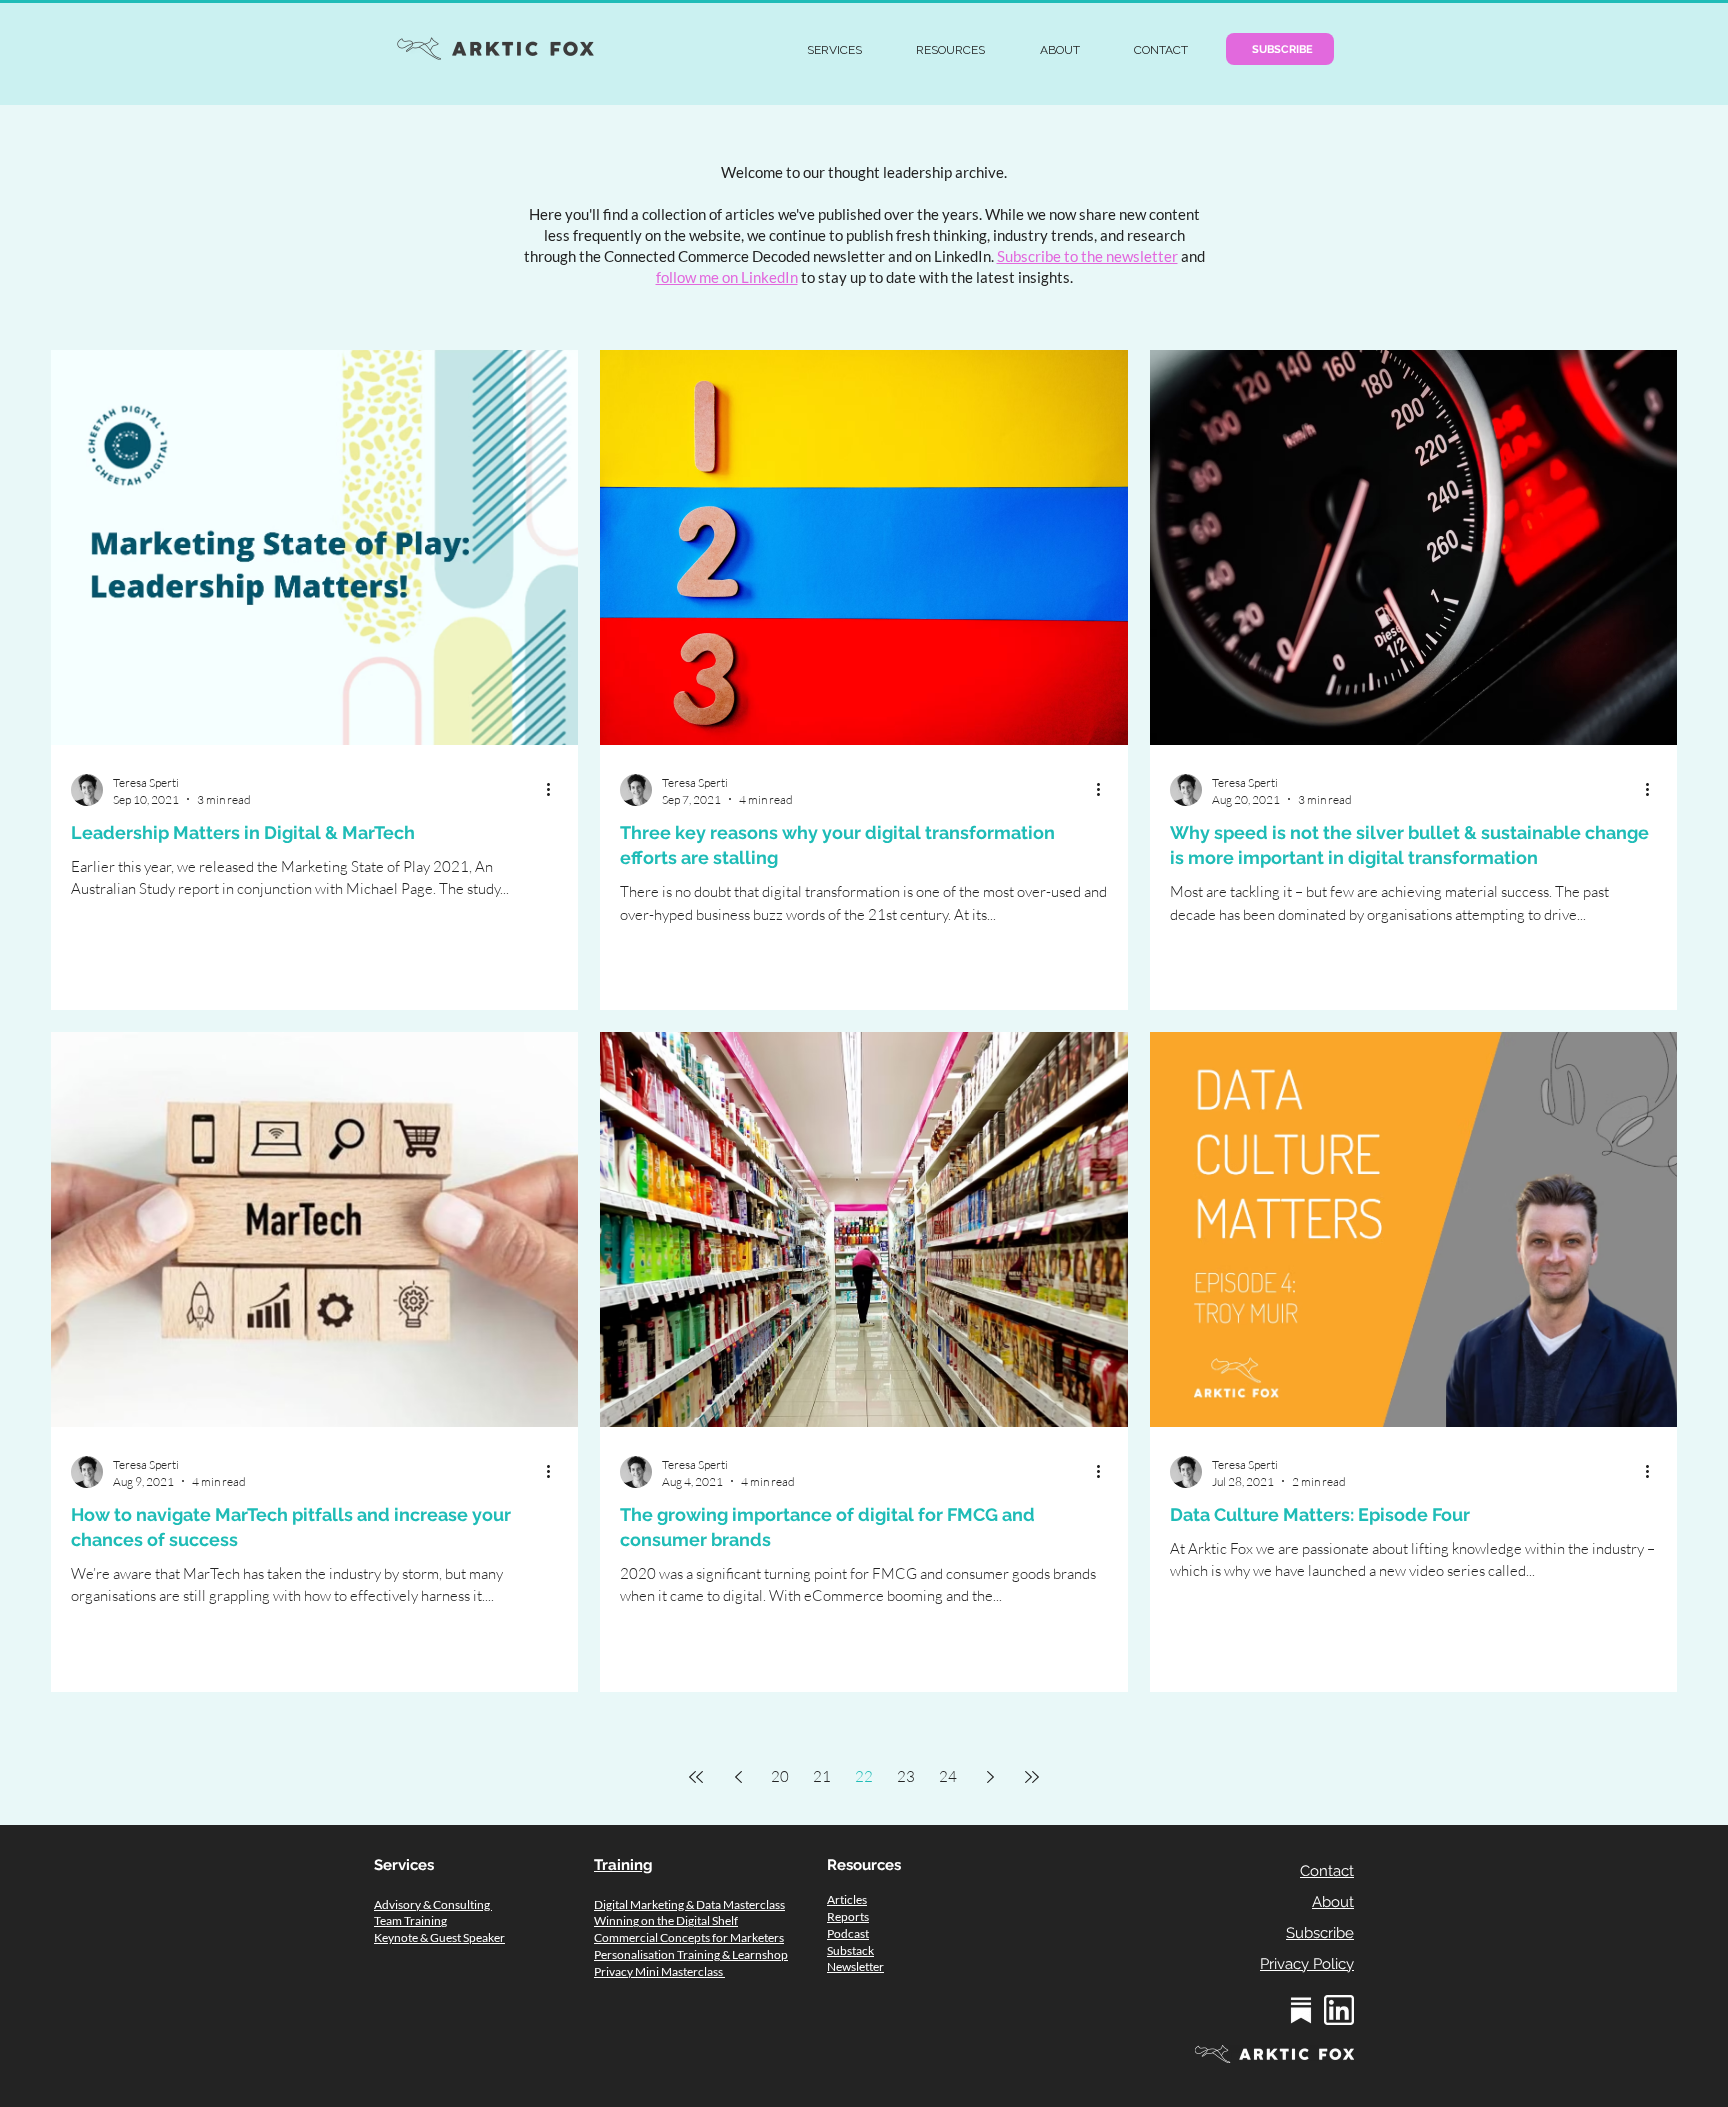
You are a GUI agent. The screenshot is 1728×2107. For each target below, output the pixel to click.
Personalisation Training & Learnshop (691, 1954)
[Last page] (1032, 1777)
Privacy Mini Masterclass (659, 1971)
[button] (834, 50)
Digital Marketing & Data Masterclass (689, 1904)
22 (864, 1776)
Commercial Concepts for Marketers (689, 1937)
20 (780, 1776)
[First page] (696, 1777)
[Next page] (990, 1777)
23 (906, 1776)
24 (948, 1776)
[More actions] (555, 790)
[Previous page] (738, 1777)
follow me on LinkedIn (727, 277)
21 (822, 1776)
